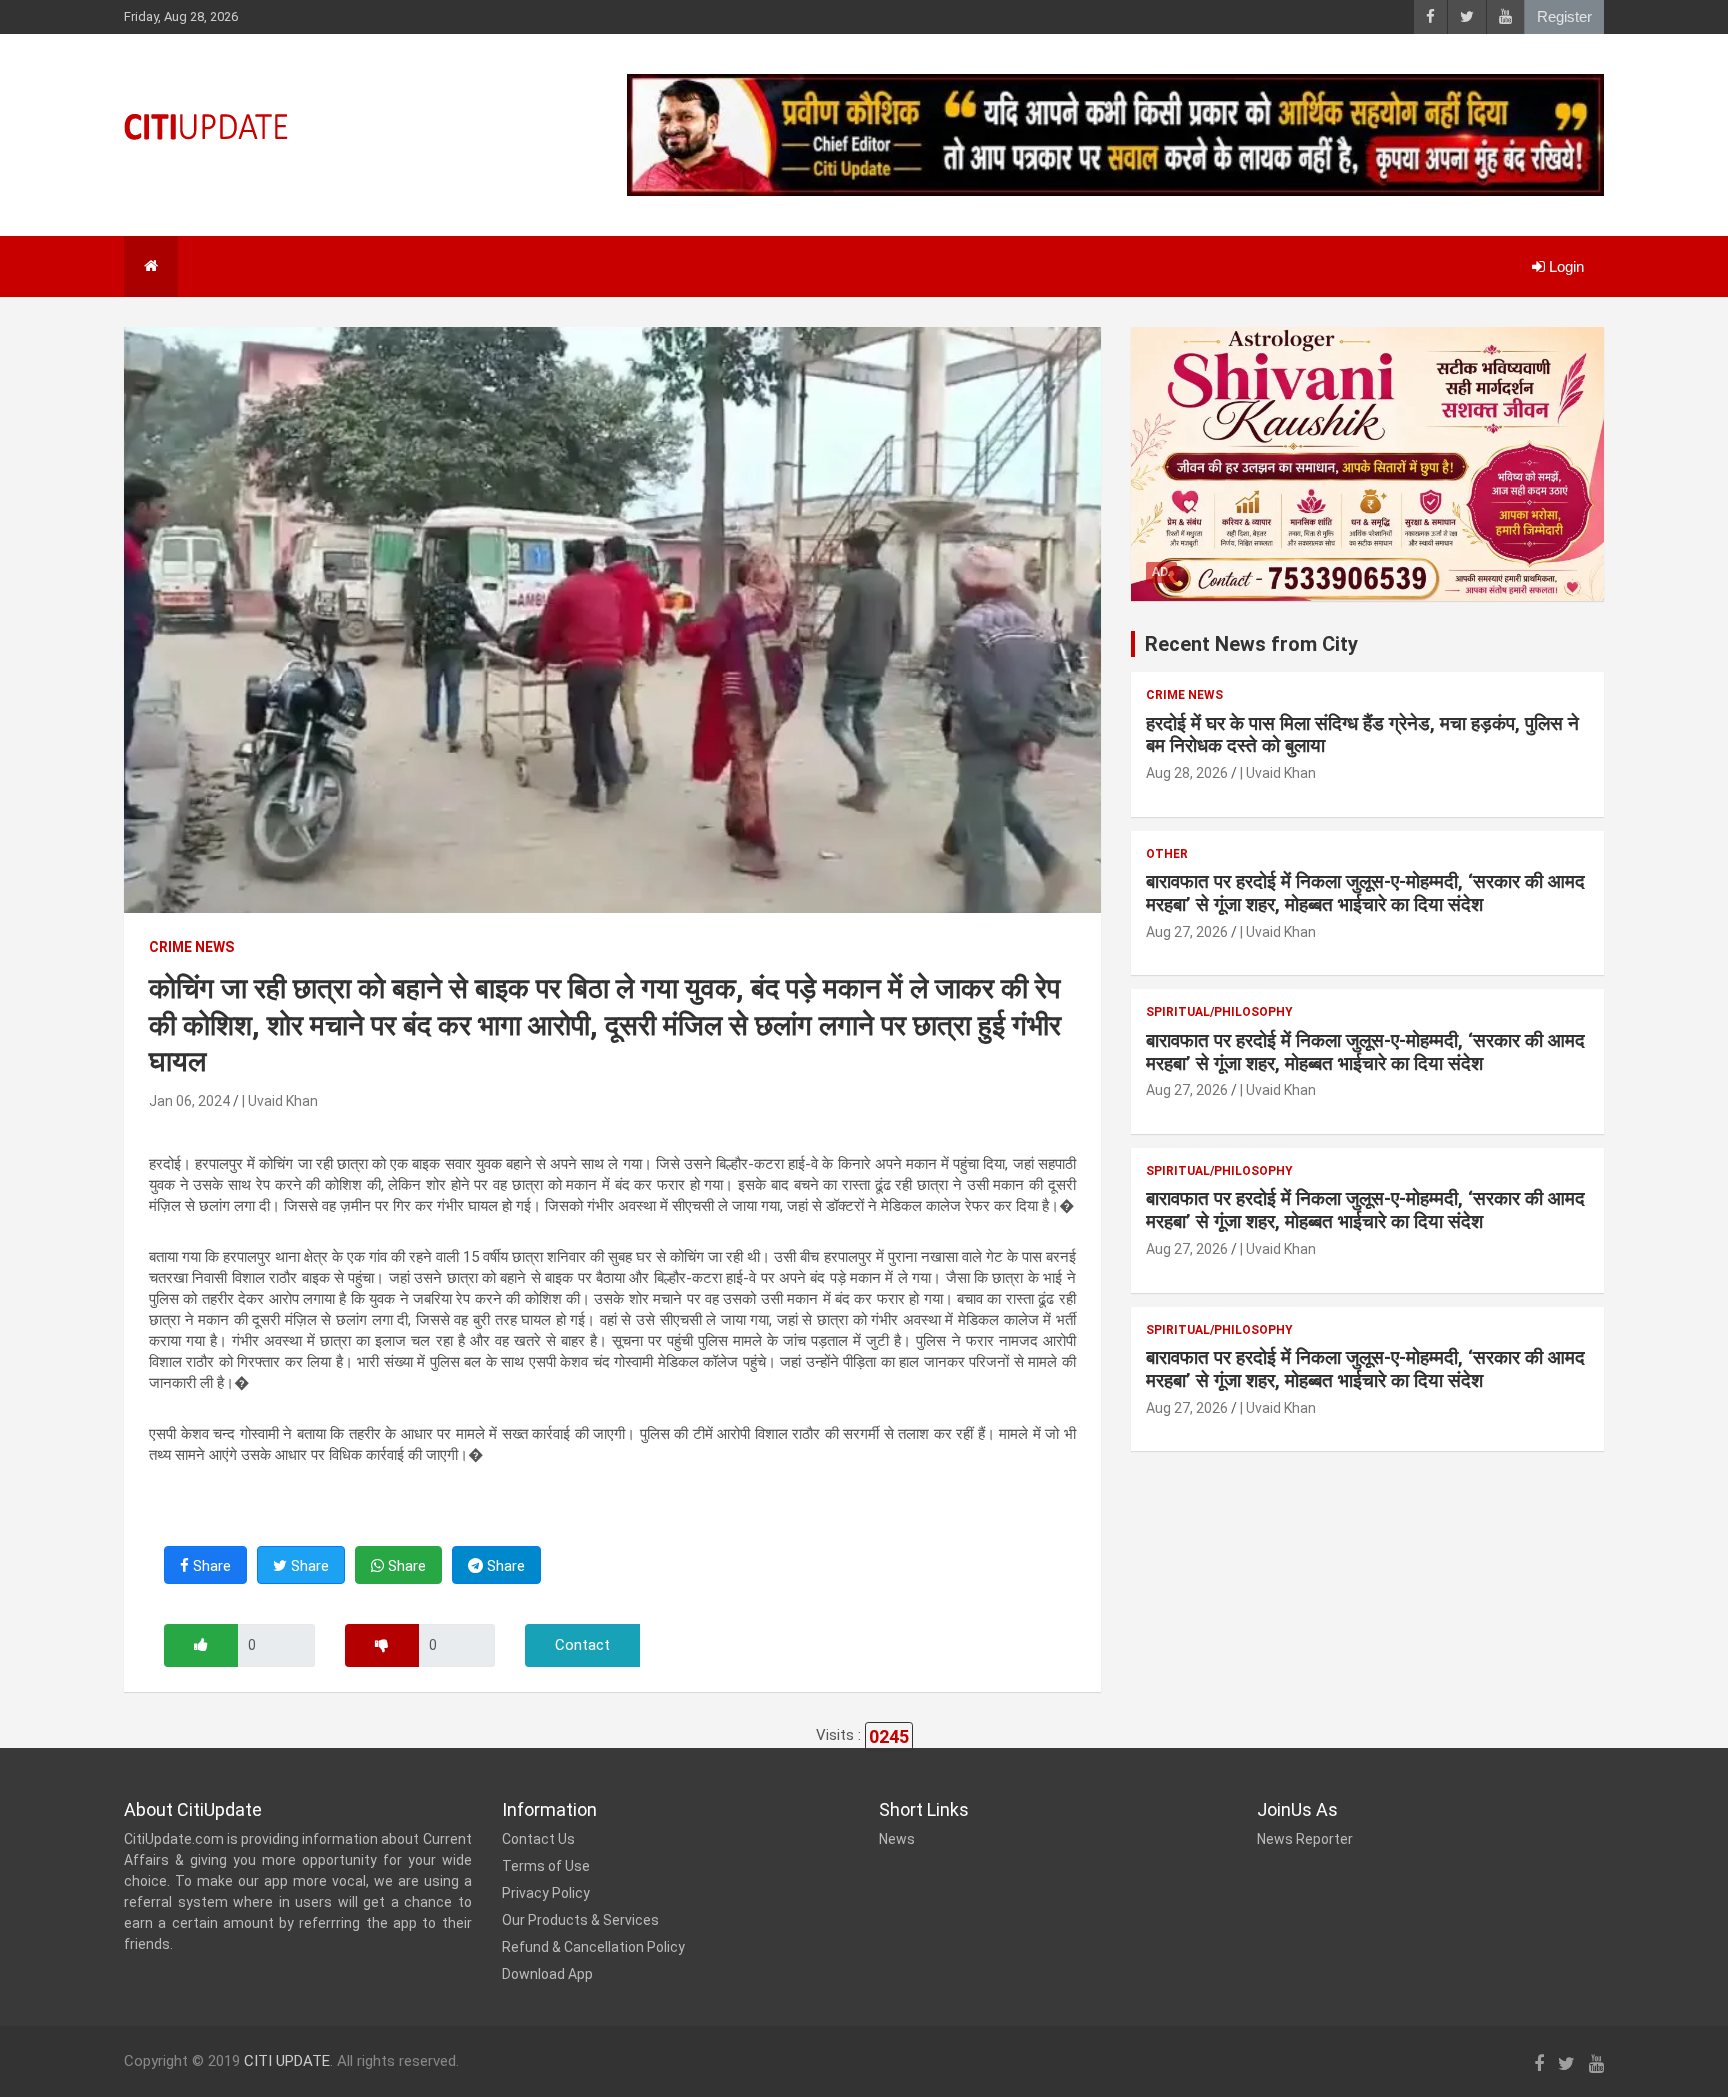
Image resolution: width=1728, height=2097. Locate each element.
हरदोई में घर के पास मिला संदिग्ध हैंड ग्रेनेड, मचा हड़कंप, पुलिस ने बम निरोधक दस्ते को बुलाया (1362, 735)
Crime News (191, 947)
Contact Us (538, 1839)
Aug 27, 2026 (1187, 932)
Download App (547, 1974)
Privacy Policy (546, 1893)
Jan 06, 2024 (189, 1101)
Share (210, 1566)
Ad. (1161, 572)
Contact (582, 1645)
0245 (889, 1736)
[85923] (201, 1645)
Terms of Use (546, 1866)
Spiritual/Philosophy (1219, 1012)
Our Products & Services (580, 1920)
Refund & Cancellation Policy (593, 1947)
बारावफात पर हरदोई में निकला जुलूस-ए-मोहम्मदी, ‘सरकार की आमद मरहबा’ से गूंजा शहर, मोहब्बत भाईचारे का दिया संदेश (1365, 893)
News (897, 1839)
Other (1167, 854)
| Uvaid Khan (280, 1101)
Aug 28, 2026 (1187, 773)
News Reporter (1305, 1839)
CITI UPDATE (287, 2061)
